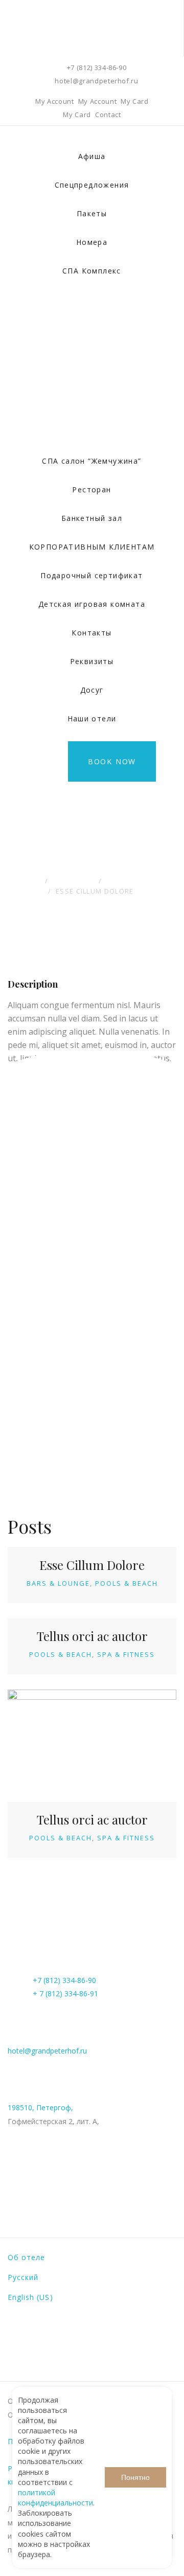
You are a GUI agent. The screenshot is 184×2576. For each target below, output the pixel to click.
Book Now (112, 761)
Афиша (92, 156)
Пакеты (92, 213)
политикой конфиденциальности (55, 2498)
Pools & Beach (126, 1583)
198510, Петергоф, (40, 2107)
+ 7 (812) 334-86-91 (65, 1993)
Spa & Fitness (126, 1654)
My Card (135, 101)
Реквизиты (92, 661)
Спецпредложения (92, 185)
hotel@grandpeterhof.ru (96, 81)
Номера (92, 242)
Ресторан (91, 489)
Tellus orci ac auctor (92, 1636)
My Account (55, 101)
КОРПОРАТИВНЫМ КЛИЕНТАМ (92, 547)
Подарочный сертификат (91, 575)
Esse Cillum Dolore (92, 1565)
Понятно (135, 2477)
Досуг (92, 690)
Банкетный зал (92, 518)
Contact (108, 115)
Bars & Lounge (58, 1583)
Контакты (91, 633)
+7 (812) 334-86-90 (97, 67)
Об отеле (26, 2257)
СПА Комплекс (92, 271)
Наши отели (92, 719)
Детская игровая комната (92, 604)
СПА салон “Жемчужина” (91, 461)
